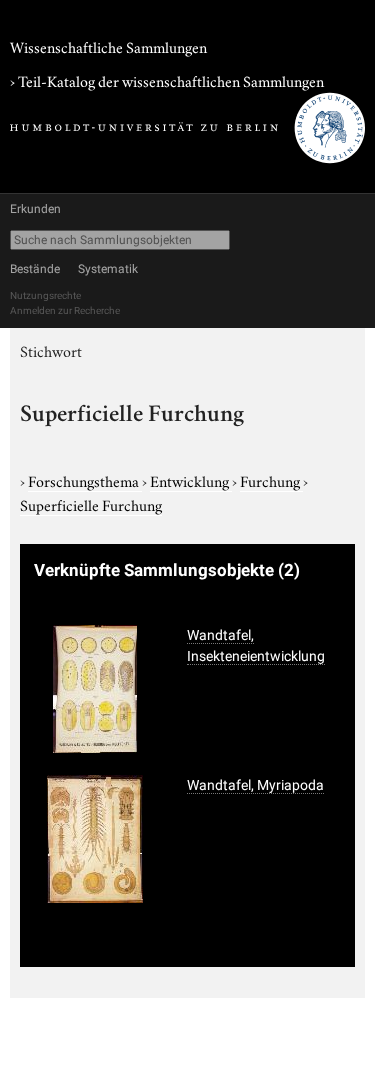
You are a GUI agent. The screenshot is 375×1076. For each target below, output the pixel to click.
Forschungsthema (85, 480)
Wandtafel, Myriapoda (255, 785)
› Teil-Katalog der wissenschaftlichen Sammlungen (167, 80)
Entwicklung (191, 480)
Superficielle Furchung (91, 504)
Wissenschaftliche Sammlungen (108, 46)
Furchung (271, 480)
